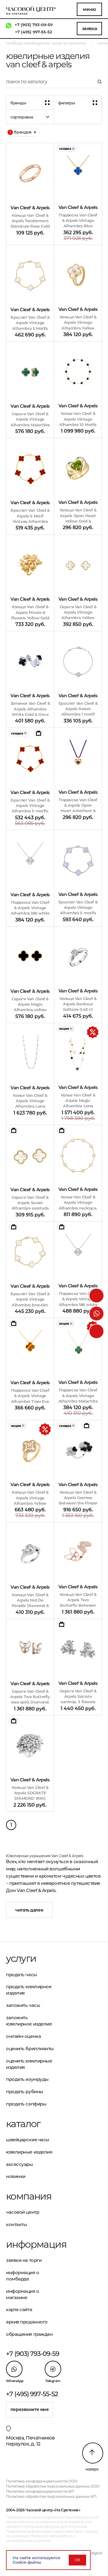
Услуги (21, 1958)
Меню (89, 9)
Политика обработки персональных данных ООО (53, 2486)
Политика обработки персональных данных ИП (51, 2496)
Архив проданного (27, 2322)
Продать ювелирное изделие (29, 1990)
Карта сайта (19, 2309)
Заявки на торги (24, 2260)
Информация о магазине (23, 2294)
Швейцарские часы (28, 2140)
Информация (30, 2244)
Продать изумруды (27, 2079)
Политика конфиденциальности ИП (40, 2491)
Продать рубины (25, 2091)
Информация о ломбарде (23, 2276)
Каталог (23, 2124)
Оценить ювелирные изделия (29, 2064)
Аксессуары (19, 2164)
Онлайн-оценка (23, 2036)
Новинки (16, 2176)
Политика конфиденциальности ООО (42, 2481)
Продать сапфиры (26, 2104)
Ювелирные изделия (29, 2152)
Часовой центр (22, 2212)
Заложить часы (23, 2005)
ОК (77, 2560)
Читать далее (29, 1910)
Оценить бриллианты (30, 2049)
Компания (29, 2196)
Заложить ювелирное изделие (29, 2021)
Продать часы (21, 1975)
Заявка (89, 28)
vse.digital (93, 2553)
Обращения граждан (29, 2334)
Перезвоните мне (30, 2409)
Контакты (16, 2224)
